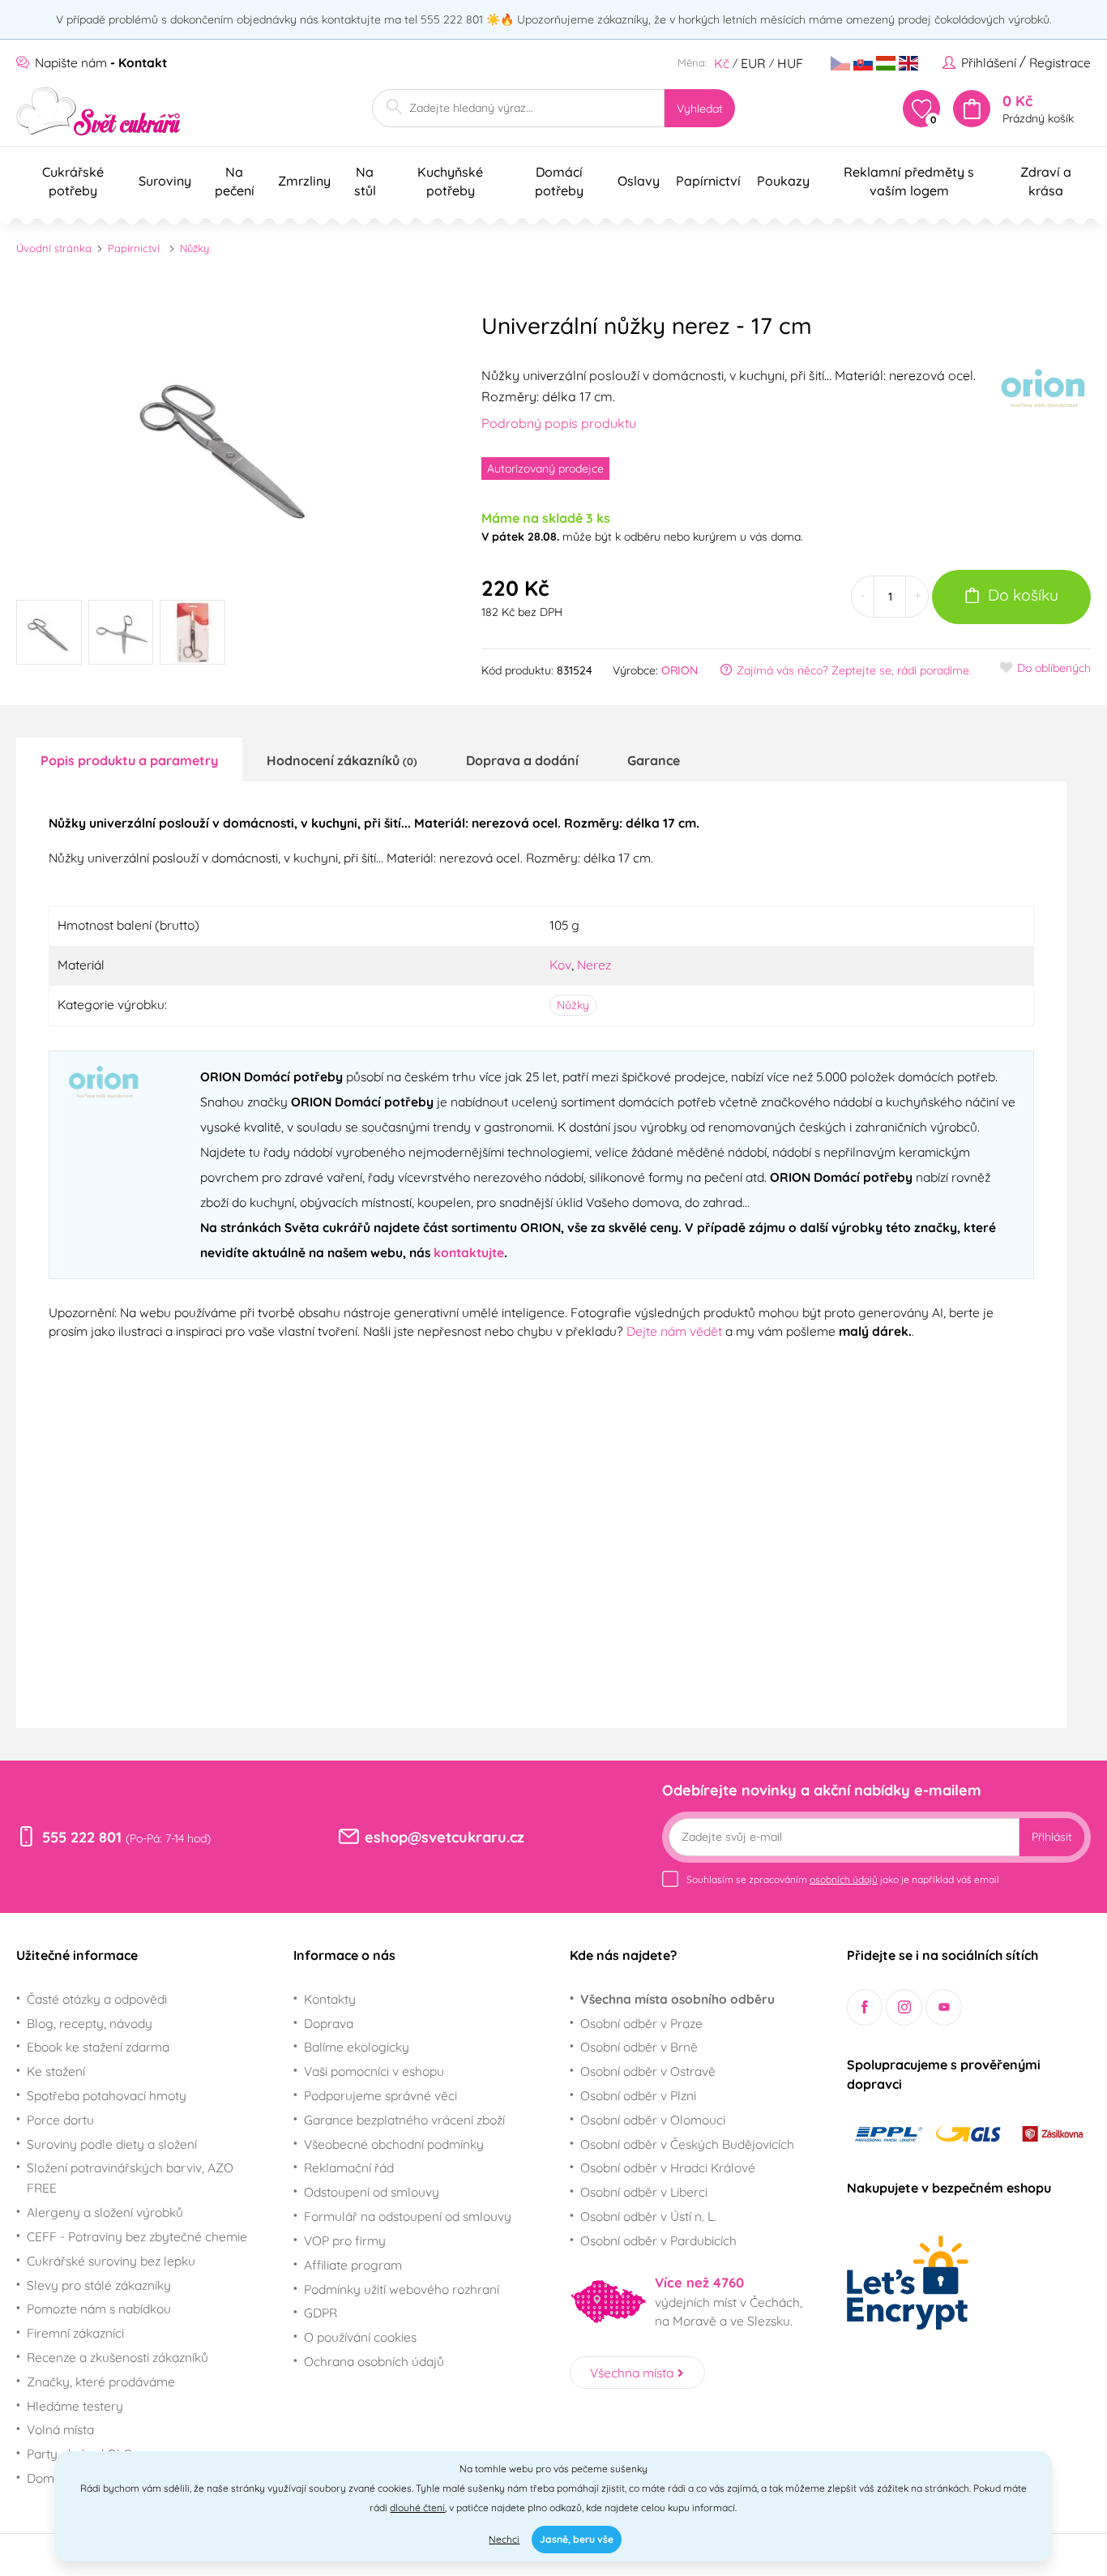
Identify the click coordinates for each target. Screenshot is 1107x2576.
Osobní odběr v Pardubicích (658, 2240)
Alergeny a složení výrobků (105, 2212)
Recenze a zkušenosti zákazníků (118, 2357)
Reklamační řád (349, 2167)
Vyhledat (700, 109)
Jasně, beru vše (577, 2539)
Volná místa (60, 2429)
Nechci (504, 2539)
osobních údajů (844, 1879)
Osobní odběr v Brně (639, 2047)
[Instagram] (904, 2007)
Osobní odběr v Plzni (638, 2095)
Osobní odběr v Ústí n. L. (648, 2216)
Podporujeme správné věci (380, 2095)
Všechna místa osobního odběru (677, 1999)
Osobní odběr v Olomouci (653, 2120)
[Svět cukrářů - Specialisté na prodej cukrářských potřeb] (98, 111)
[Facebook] (865, 2007)
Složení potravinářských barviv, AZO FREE (130, 2178)
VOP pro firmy (345, 2240)
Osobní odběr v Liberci (644, 2192)
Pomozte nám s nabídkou (99, 2309)
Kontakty (330, 1999)
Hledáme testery (75, 2406)
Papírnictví (134, 248)
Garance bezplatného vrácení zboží (404, 2120)
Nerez (594, 965)
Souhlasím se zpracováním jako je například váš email (843, 1879)
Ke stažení (56, 2071)
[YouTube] (944, 2007)
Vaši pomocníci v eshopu (374, 2071)
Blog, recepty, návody (90, 2023)
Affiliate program (353, 2265)
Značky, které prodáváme (101, 2381)
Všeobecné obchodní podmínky (394, 2144)
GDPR (321, 2313)
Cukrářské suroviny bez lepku (111, 2261)
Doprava (329, 2023)
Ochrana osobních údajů (374, 2361)
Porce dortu (60, 2120)
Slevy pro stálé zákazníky (99, 2285)
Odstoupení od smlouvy (372, 2192)
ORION (680, 670)
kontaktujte (469, 1252)
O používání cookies (360, 2337)
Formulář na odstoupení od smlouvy (408, 2216)
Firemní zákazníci (75, 2333)
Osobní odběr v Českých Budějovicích (687, 2144)
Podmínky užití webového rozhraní (402, 2289)
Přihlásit (1052, 1837)
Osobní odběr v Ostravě (648, 2071)
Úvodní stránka (54, 248)
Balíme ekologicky (357, 2047)
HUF (790, 63)
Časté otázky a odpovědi (97, 1999)
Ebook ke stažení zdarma (98, 2047)
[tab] (129, 760)
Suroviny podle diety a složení (112, 2144)
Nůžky (194, 248)
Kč (722, 63)
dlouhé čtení (417, 2508)
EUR (753, 63)
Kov (560, 965)
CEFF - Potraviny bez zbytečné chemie (137, 2236)
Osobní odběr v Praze (641, 2023)
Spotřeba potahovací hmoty (107, 2095)
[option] (229, 442)
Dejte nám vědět (674, 1331)
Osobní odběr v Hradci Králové (668, 2167)
